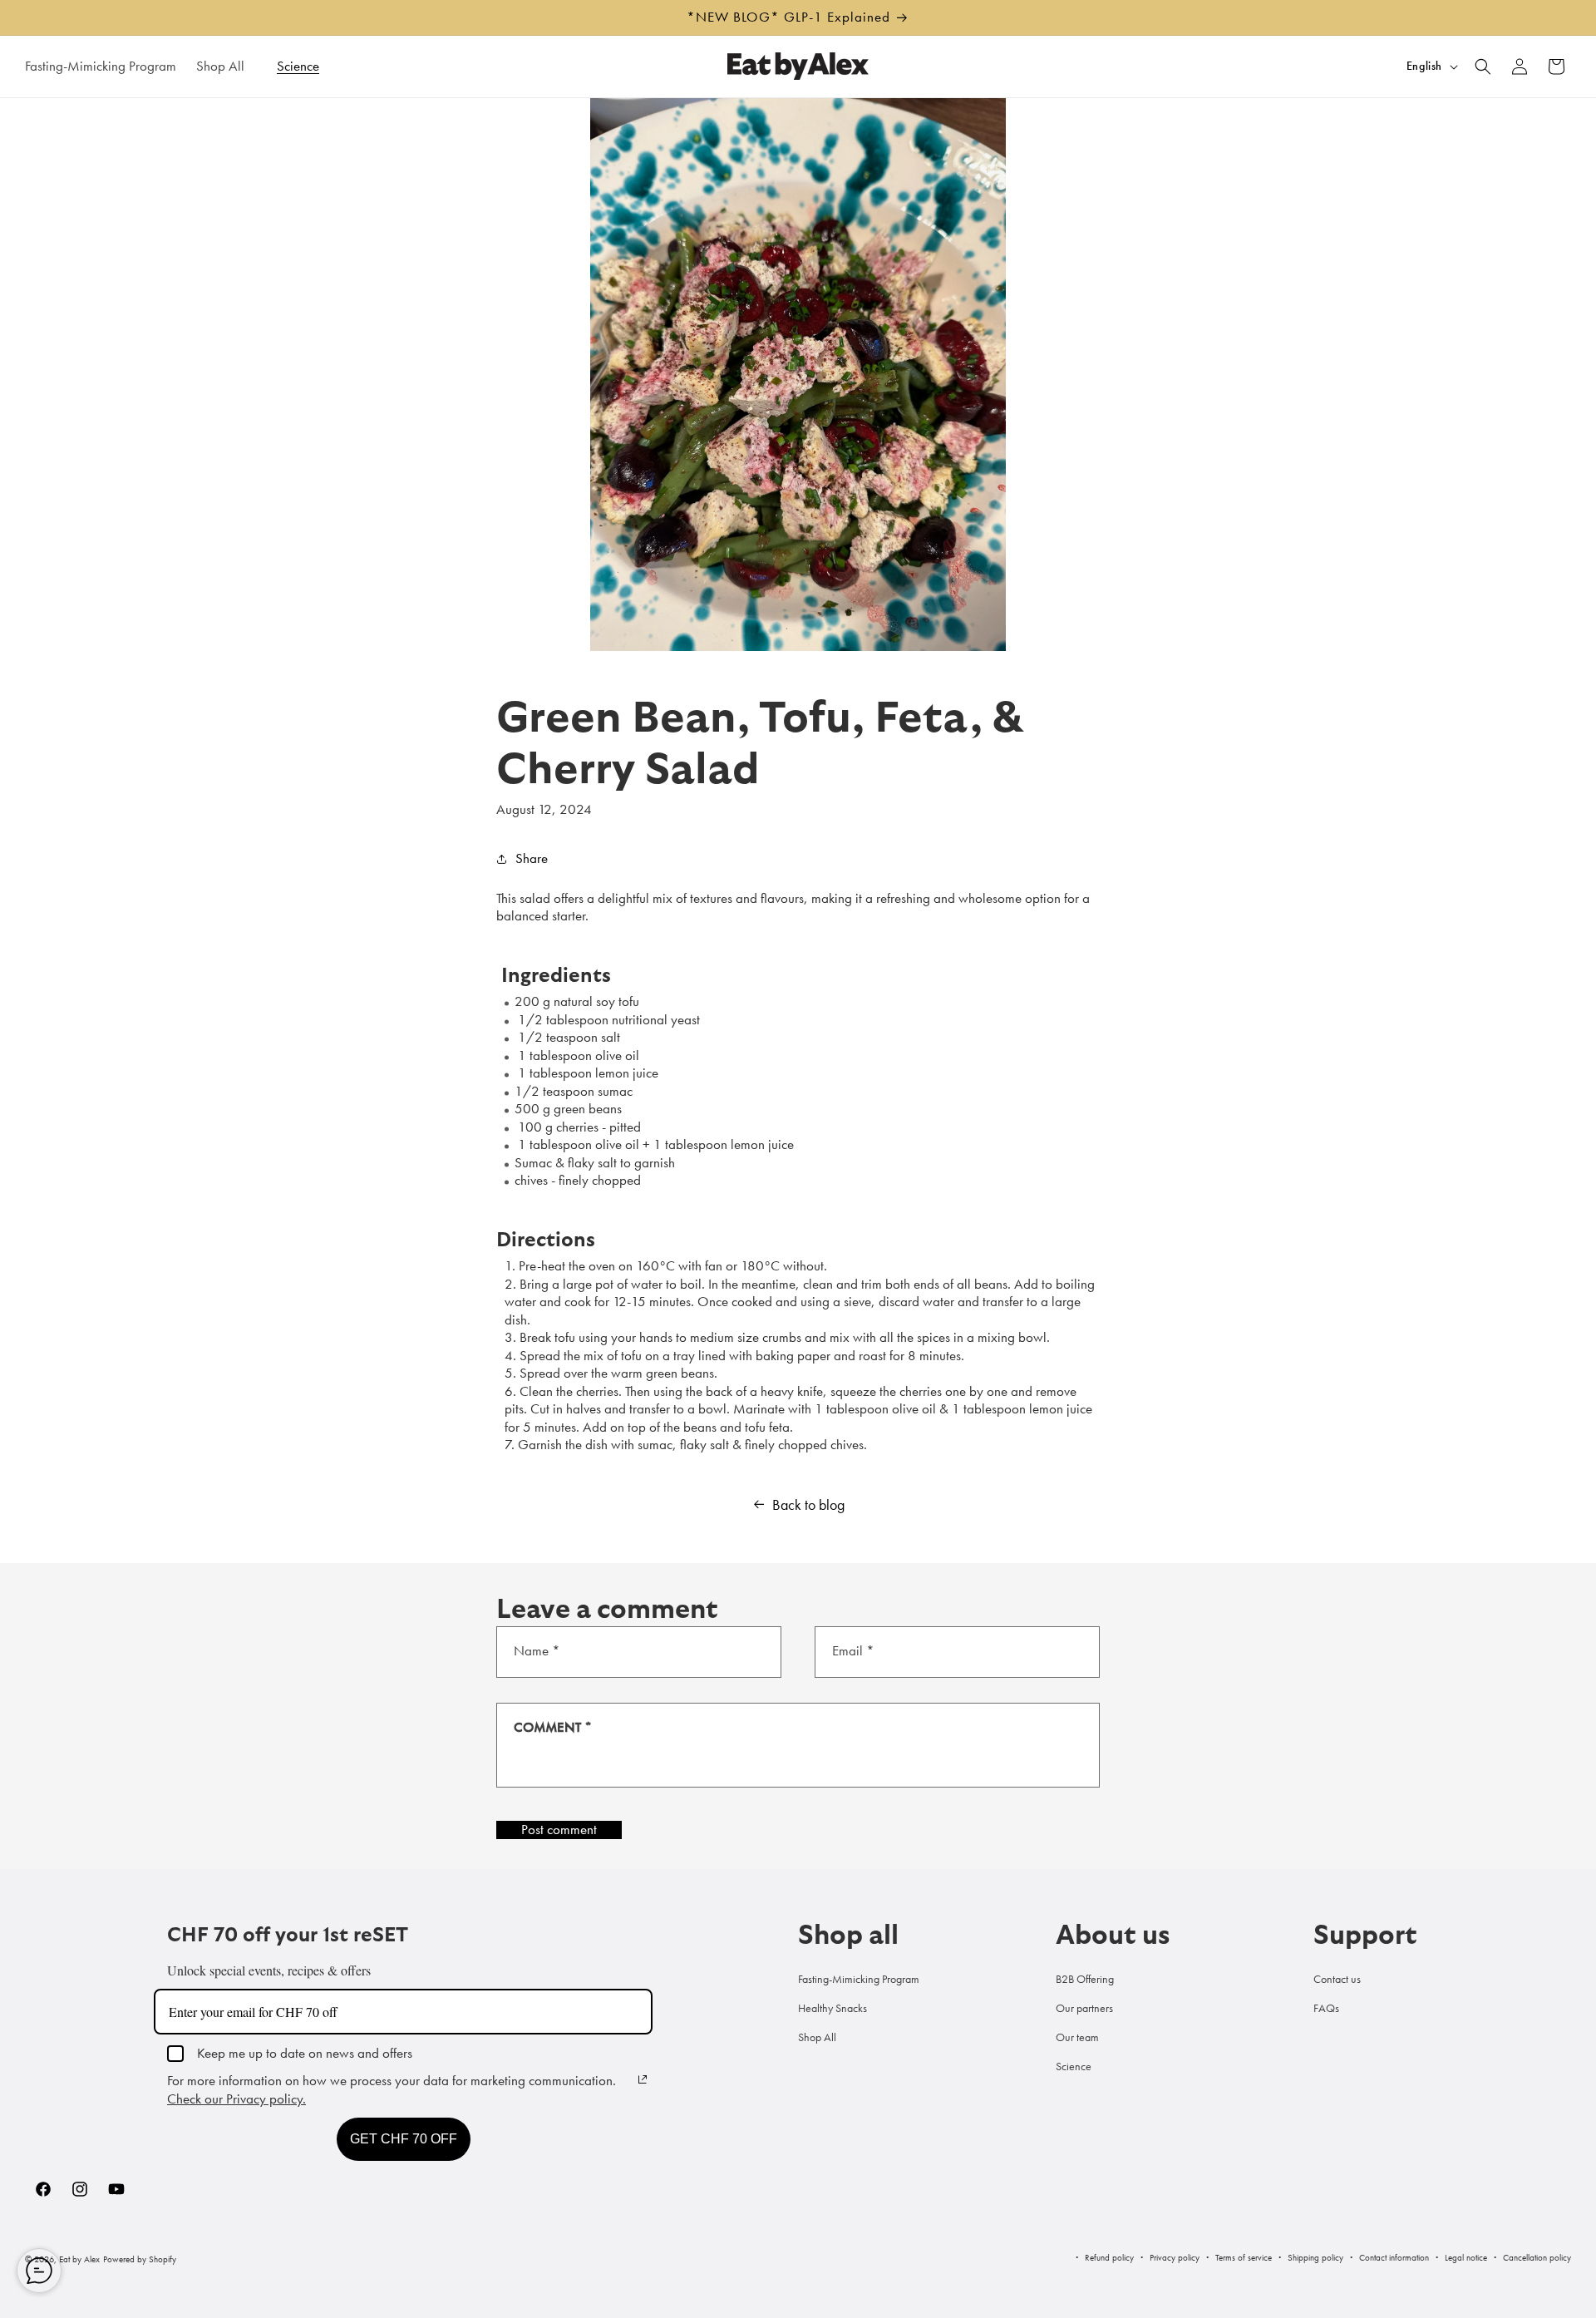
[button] (227, 66)
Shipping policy (1315, 2257)
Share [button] (532, 858)
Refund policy (1109, 2257)
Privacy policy (1175, 2257)
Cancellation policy (1537, 2257)
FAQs (1326, 2008)
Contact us (1337, 1979)
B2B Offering (1085, 1979)
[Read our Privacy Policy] (643, 2079)
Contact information (1394, 2257)
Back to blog (808, 1505)
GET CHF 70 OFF (404, 2139)
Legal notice (1466, 2257)
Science (1074, 2066)
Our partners (1084, 2008)
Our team (1077, 2037)
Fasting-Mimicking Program (859, 1979)
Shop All (817, 2037)
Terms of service (1244, 2257)
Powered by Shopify (140, 2259)
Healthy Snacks (832, 2008)
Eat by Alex (79, 2259)
